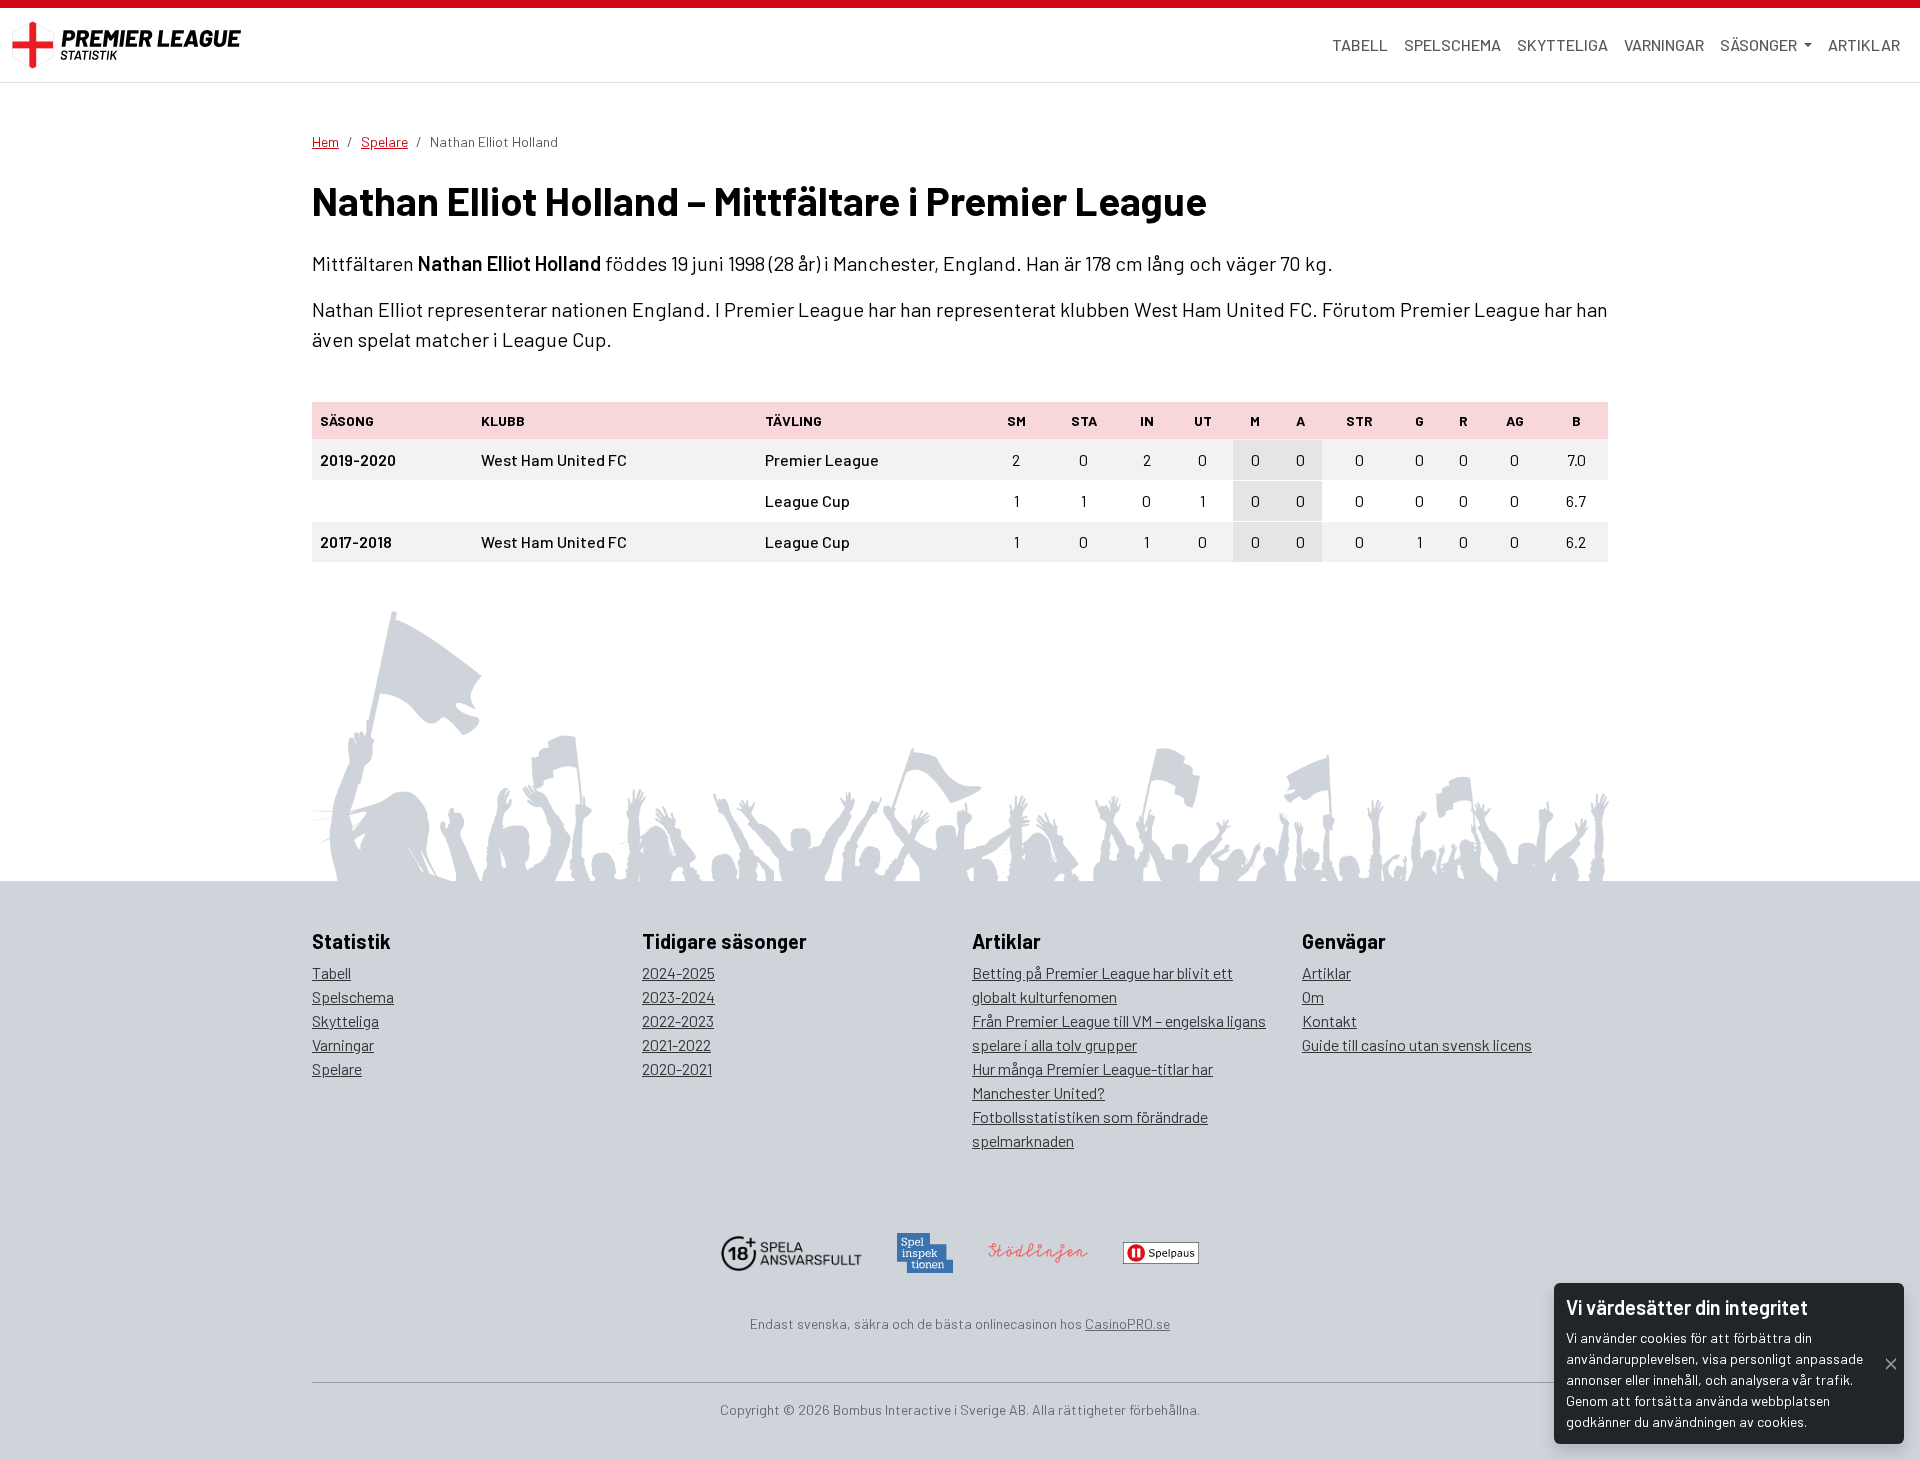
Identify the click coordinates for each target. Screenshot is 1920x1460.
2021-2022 (676, 1044)
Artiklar (1864, 44)
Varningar (1664, 44)
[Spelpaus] (1161, 1250)
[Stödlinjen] (1038, 1250)
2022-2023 (678, 1020)
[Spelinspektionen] (925, 1250)
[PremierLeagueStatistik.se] (126, 45)
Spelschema (1452, 44)
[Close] (1891, 1363)
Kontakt (1329, 1020)
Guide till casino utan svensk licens (1417, 1044)
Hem (325, 141)
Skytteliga (1562, 44)
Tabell (1360, 44)
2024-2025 (678, 972)
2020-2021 (677, 1068)
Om (1313, 996)
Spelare (384, 141)
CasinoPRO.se (1127, 1323)
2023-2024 (678, 996)
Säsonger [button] (1760, 44)
